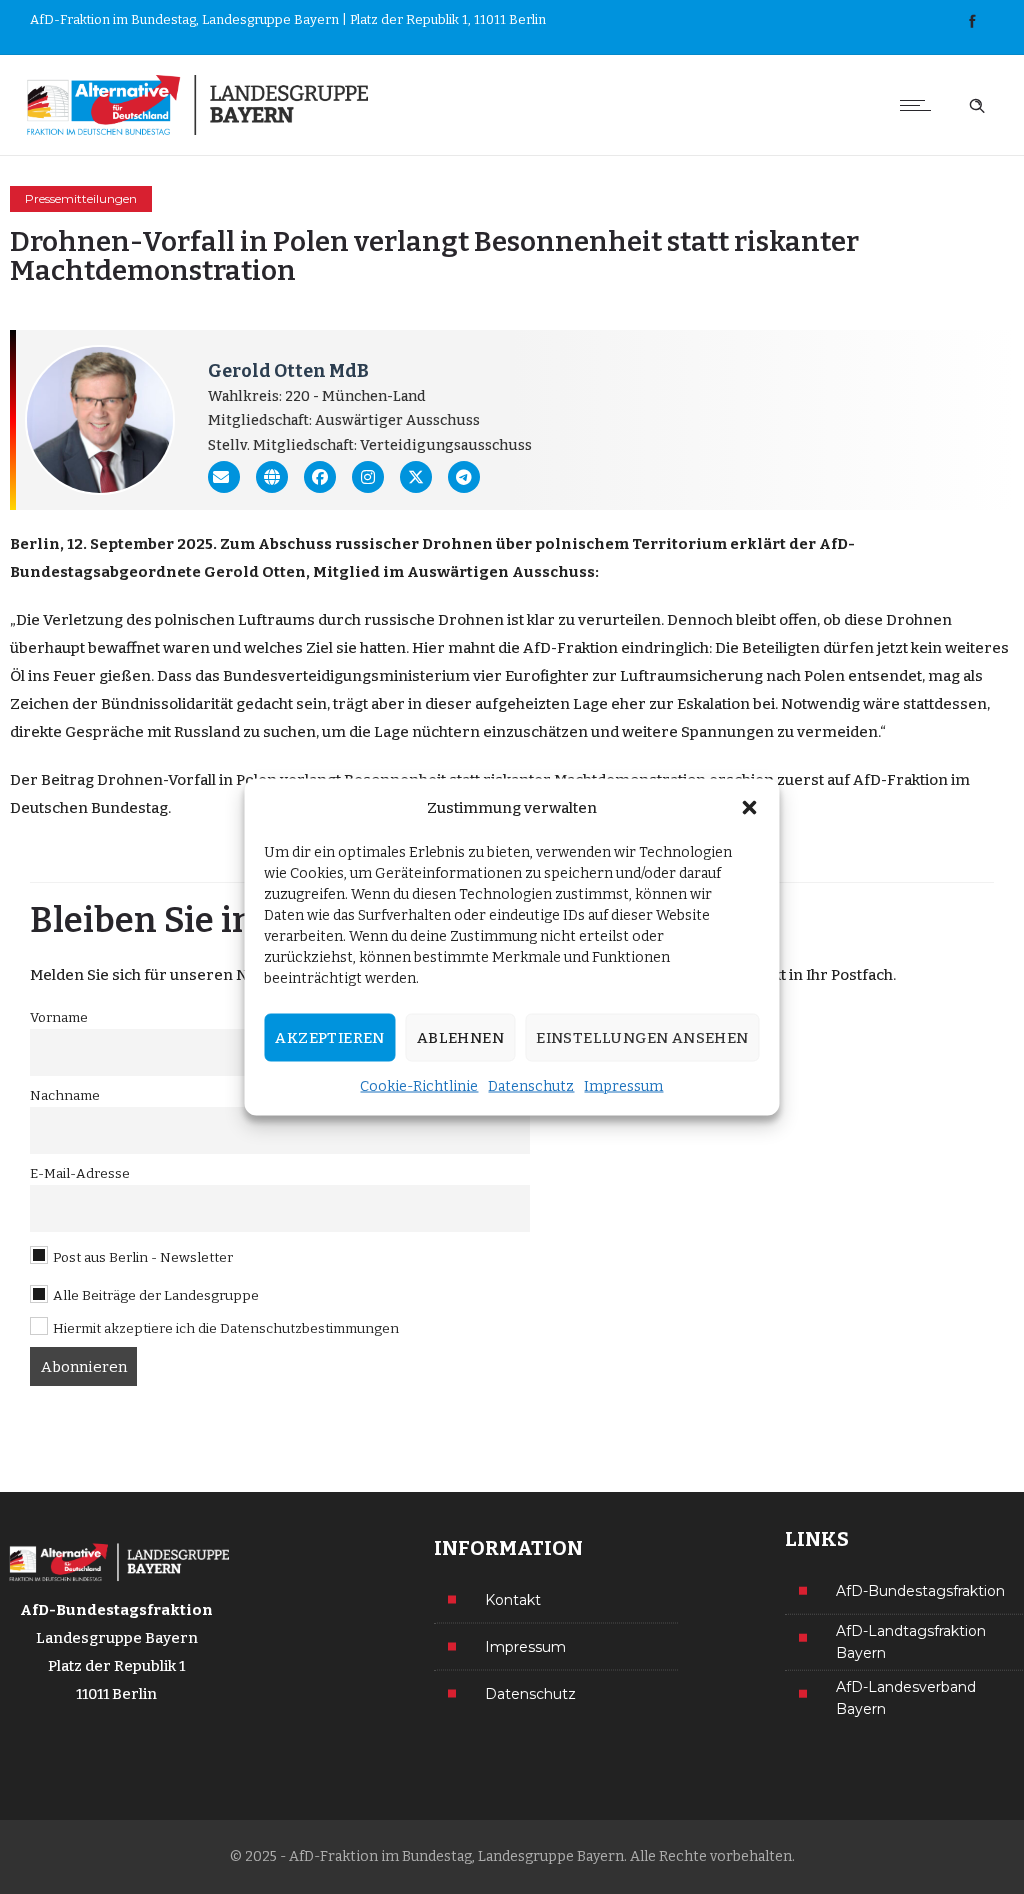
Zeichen (39, 704)
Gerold (231, 572)
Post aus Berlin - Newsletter (141, 1257)
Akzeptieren (329, 1038)
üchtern (451, 732)
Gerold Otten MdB (288, 371)
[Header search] (977, 103)
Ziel (319, 648)
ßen (136, 676)
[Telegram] (464, 477)
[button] (750, 808)
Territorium (679, 544)
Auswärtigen (458, 572)
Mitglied (346, 572)
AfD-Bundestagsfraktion (920, 1590)
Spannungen (727, 732)
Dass (174, 676)
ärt (774, 544)
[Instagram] (368, 477)
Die (28, 620)
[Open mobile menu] (920, 105)
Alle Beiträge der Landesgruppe (154, 1295)
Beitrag (67, 780)
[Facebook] (972, 22)
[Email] (224, 477)
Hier (428, 648)
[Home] (194, 105)
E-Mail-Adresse (80, 1173)
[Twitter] (416, 477)
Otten (284, 572)
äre (887, 704)
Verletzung (83, 620)
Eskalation (713, 704)
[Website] (272, 477)
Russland (207, 732)
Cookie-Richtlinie (419, 1086)
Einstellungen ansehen (642, 1038)
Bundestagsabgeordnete (105, 572)
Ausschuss (553, 572)
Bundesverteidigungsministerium (346, 676)
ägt (357, 704)
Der (24, 780)
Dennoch (700, 620)
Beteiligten (781, 648)
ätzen (568, 732)
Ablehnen (460, 1038)
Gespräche (104, 732)
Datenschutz (531, 1086)
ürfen (853, 648)
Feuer (74, 676)
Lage (590, 704)
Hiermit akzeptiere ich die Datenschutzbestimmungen (226, 1328)
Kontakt (513, 1599)
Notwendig (820, 704)
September (132, 544)
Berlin (35, 544)
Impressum (623, 1086)
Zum (237, 544)
